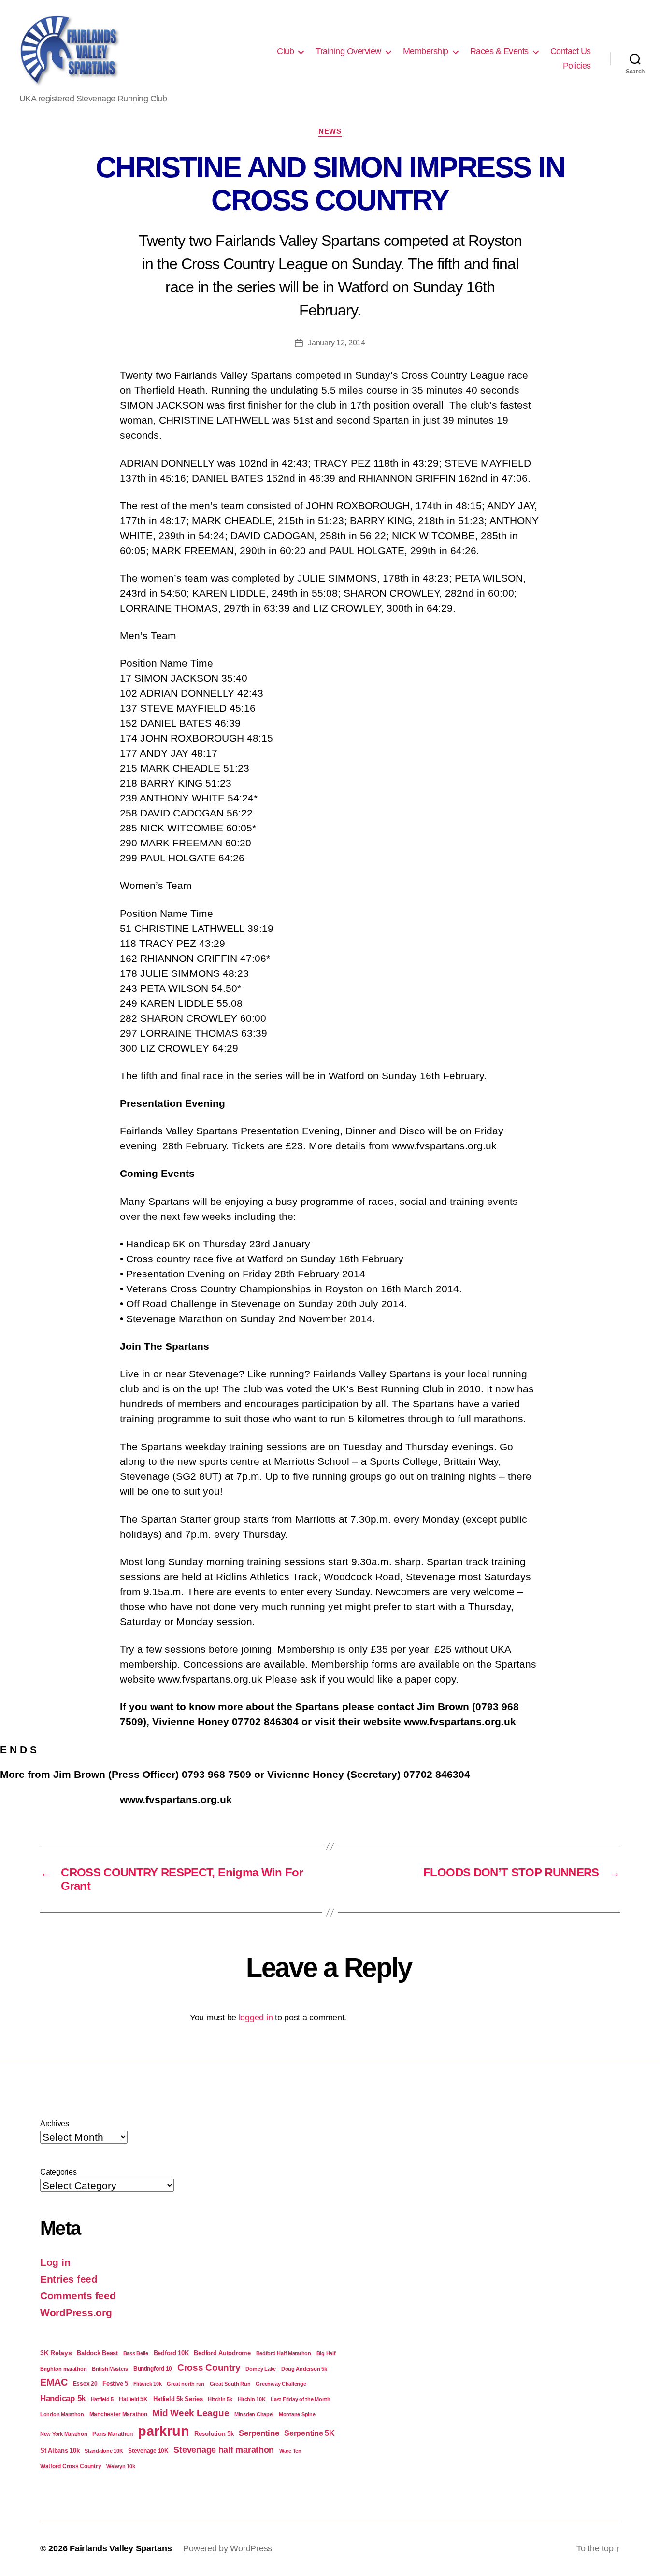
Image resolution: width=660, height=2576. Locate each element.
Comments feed (78, 2296)
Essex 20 (85, 2383)
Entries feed (69, 2279)
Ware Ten (290, 2451)
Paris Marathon (112, 2434)
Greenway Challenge (281, 2384)
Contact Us (571, 51)
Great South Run (230, 2384)
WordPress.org (76, 2312)
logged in (256, 2018)
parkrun (163, 2431)
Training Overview (348, 51)
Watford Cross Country (71, 2466)
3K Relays (56, 2353)
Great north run (186, 2384)
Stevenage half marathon (224, 2450)
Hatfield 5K (133, 2399)
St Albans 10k (60, 2451)
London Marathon (62, 2414)
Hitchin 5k (220, 2399)
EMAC (54, 2382)
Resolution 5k (214, 2434)
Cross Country (209, 2368)
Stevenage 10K (148, 2451)
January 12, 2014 (337, 343)
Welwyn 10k (121, 2466)
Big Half (326, 2353)
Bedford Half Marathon (284, 2353)
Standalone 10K (104, 2451)
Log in (55, 2262)
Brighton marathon (63, 2369)
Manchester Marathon (118, 2414)
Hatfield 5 (102, 2399)
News (330, 131)
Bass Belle (136, 2353)
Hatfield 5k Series (178, 2399)
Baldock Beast (97, 2353)
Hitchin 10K (252, 2399)
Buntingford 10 (153, 2368)
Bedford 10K (171, 2353)
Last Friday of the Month (301, 2399)
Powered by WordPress (228, 2548)
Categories (58, 2172)
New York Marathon (64, 2434)
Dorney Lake (261, 2369)
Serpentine (259, 2433)
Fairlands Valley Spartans (121, 2548)
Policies (577, 66)
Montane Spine (297, 2414)
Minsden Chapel (254, 2414)
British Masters (110, 2369)
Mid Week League (191, 2413)
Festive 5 (115, 2383)
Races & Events (499, 51)
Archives (55, 2124)
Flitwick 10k (148, 2384)
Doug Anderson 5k (304, 2369)
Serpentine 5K (309, 2433)
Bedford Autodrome (222, 2353)
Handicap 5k (63, 2398)
